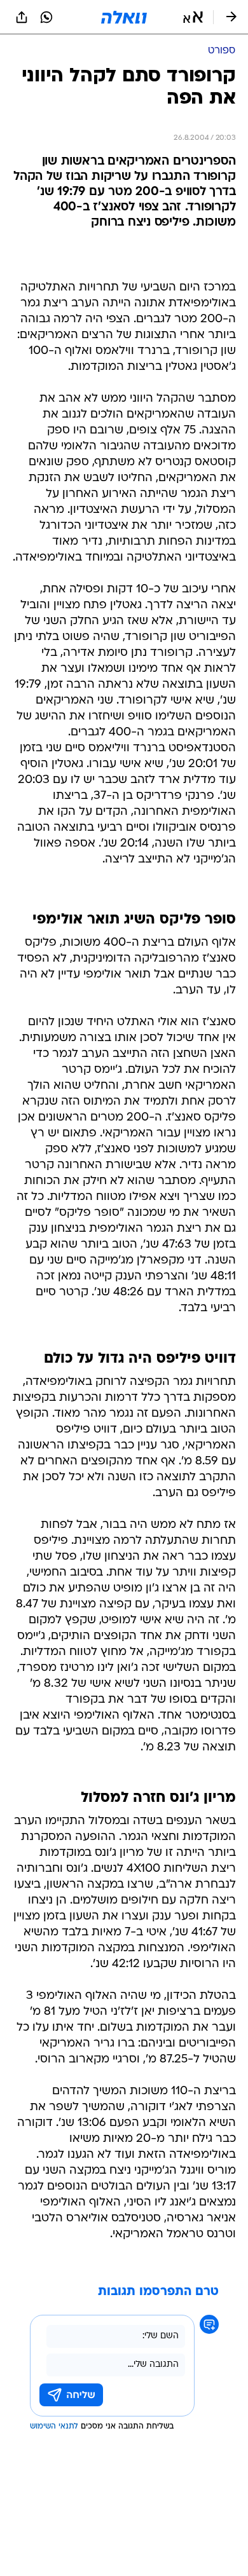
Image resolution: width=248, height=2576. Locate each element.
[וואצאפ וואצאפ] (46, 17)
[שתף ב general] (22, 17)
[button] (193, 17)
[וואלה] (124, 17)
